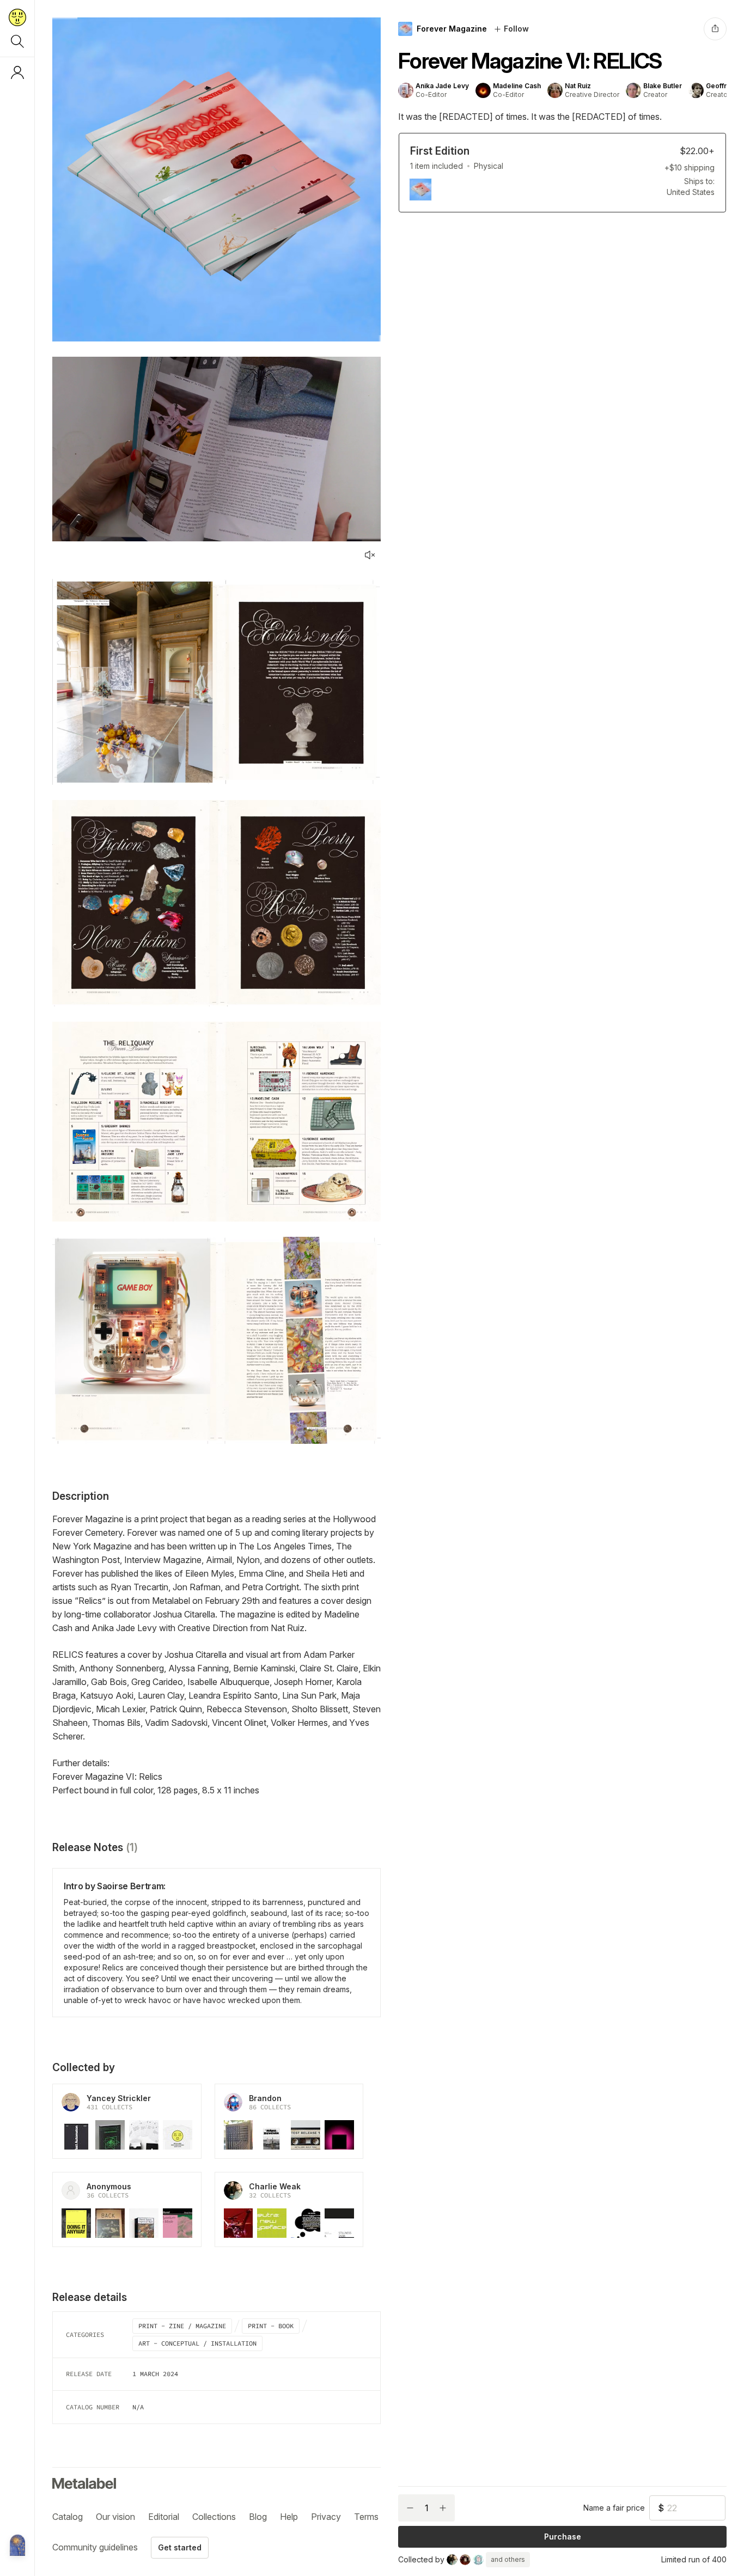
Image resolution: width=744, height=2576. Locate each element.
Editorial (164, 2517)
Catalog (68, 2517)
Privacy (326, 2517)
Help (289, 2517)
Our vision (115, 2517)
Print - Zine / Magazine (182, 2326)
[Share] (715, 29)
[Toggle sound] (370, 555)
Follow (516, 29)
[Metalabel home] (17, 2546)
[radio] (562, 173)
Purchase (563, 2537)
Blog (258, 2517)
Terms (366, 2517)
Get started (180, 2547)
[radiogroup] (562, 173)
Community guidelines (95, 2547)
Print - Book (271, 2326)
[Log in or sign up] (17, 72)
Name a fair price (614, 2508)
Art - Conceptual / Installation (197, 2343)
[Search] (17, 41)
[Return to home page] (17, 17)
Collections (214, 2517)
